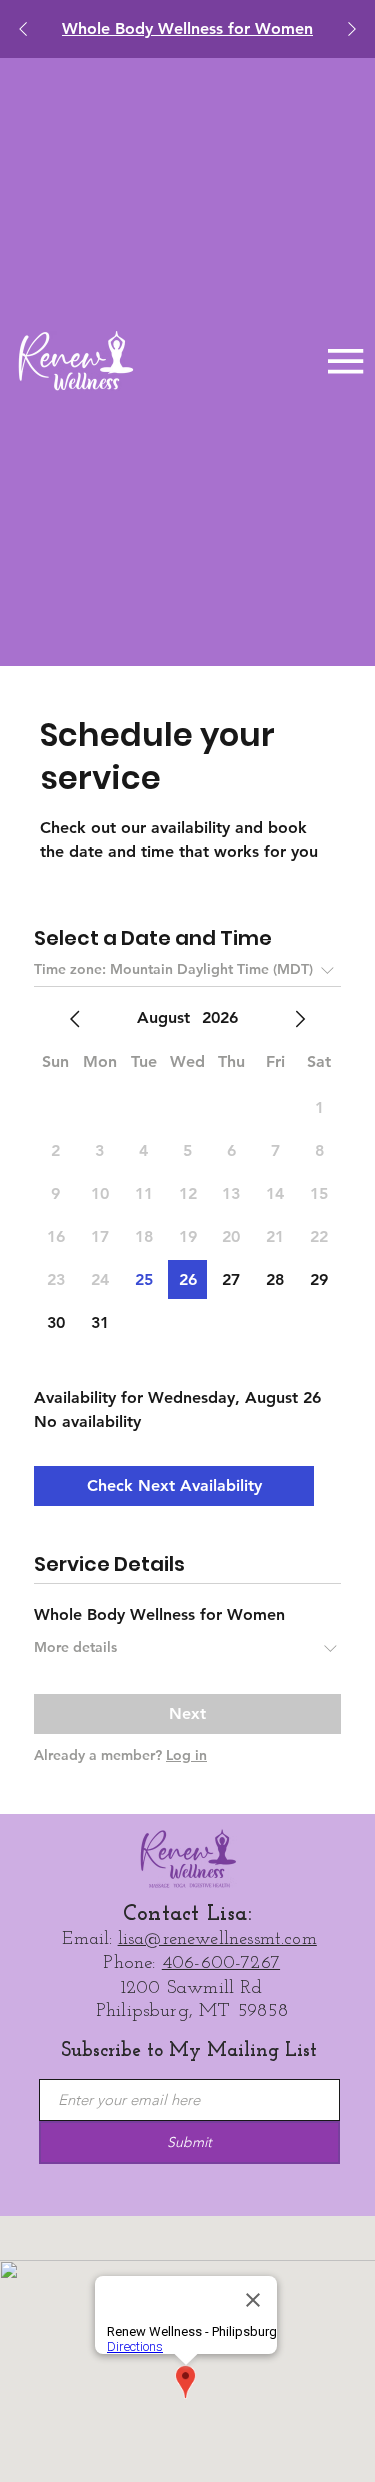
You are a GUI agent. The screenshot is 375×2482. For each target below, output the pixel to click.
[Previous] (23, 29)
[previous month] (75, 1019)
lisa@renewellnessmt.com (217, 1939)
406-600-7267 (221, 1963)
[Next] (352, 29)
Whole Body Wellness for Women (187, 28)
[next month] (300, 1019)
